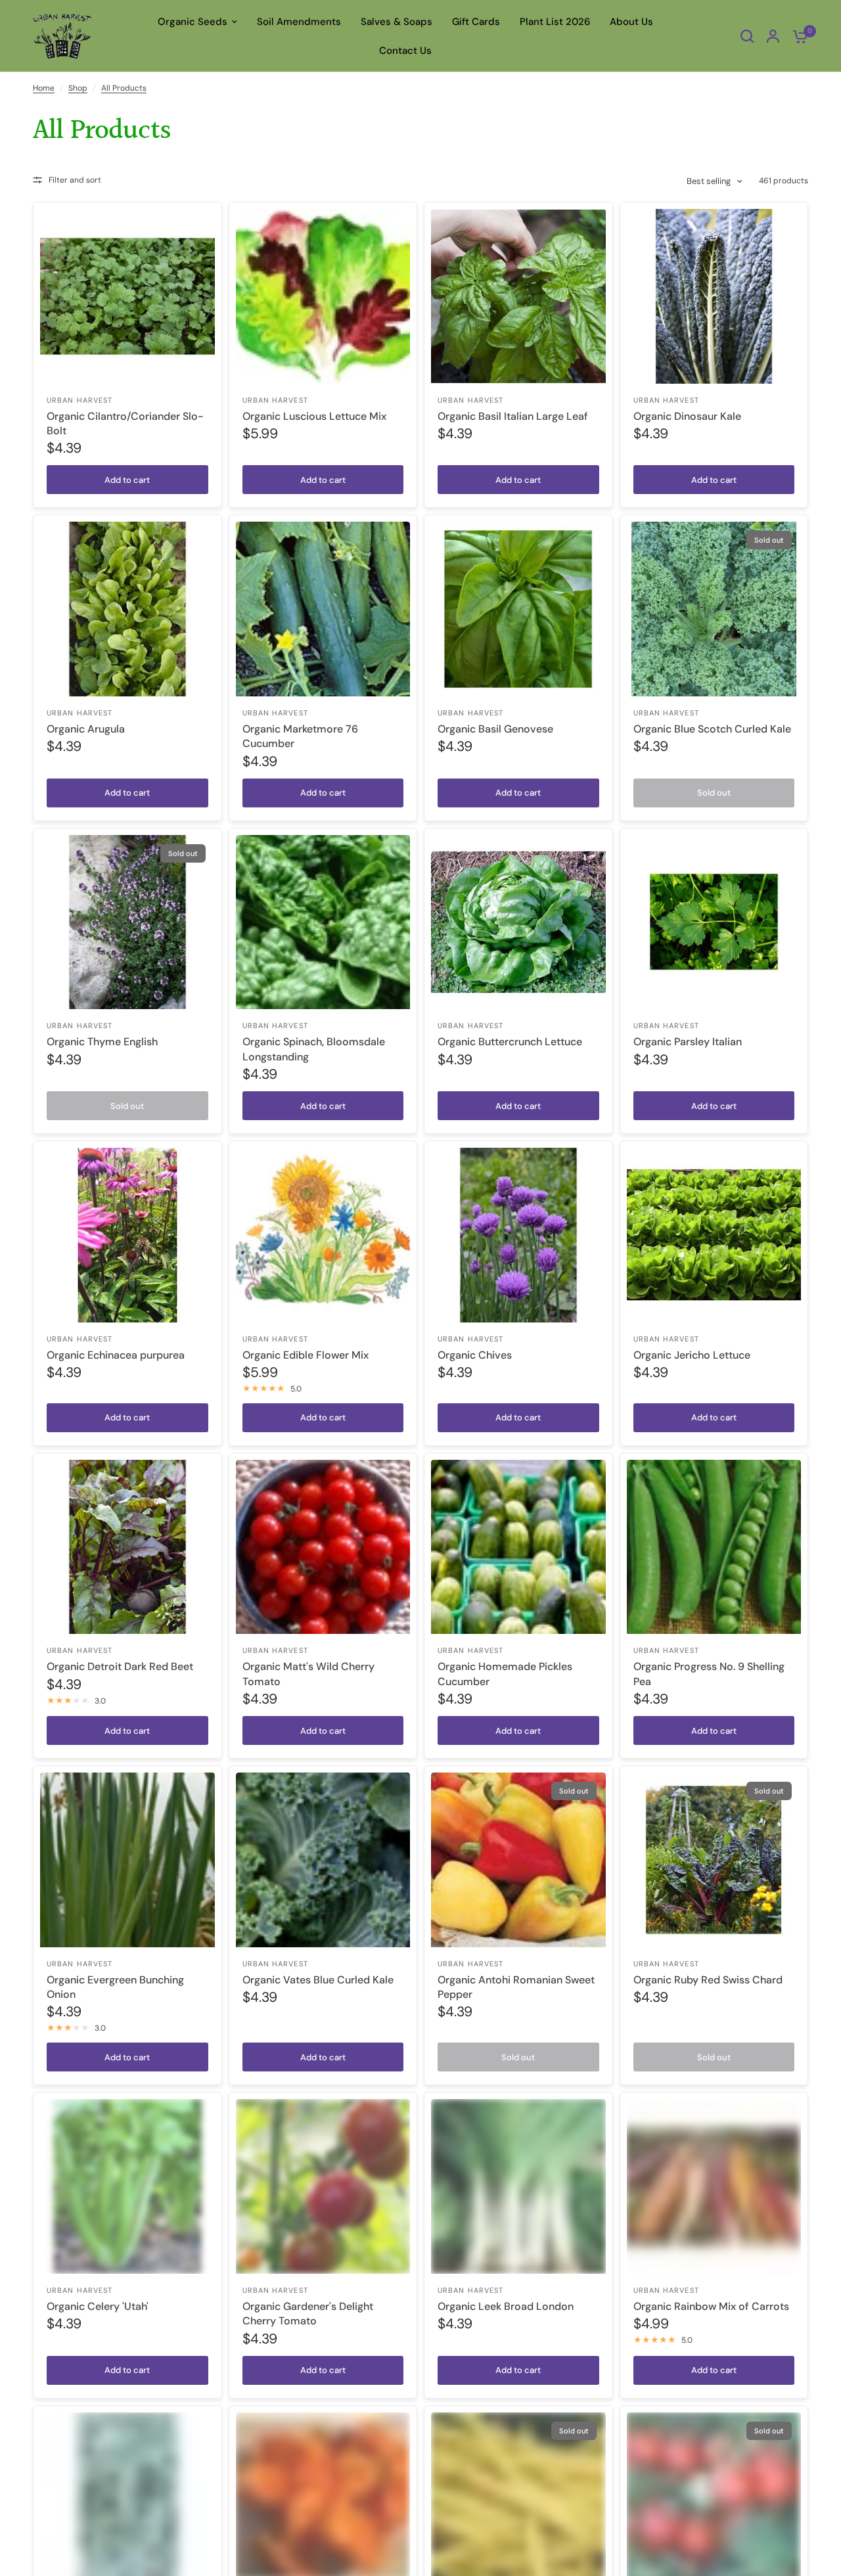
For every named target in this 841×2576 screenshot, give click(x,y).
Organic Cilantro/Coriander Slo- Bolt (125, 423)
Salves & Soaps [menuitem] (397, 22)
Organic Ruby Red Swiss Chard (708, 1980)
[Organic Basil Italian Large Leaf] (518, 296)
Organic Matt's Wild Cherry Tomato (308, 1674)
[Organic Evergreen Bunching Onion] (127, 1860)
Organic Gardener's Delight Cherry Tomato (308, 2314)
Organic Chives (475, 1355)
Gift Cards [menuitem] (476, 22)
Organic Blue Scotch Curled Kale (712, 729)
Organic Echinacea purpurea (116, 1355)
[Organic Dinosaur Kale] (714, 296)
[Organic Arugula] (127, 609)
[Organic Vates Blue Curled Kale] (323, 1860)
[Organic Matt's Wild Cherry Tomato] (323, 1547)
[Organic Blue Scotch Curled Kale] (714, 609)
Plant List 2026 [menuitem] (555, 22)
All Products (124, 88)
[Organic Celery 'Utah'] (127, 2186)
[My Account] (773, 36)
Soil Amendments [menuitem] (299, 22)
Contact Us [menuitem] (405, 51)
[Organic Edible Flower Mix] (323, 1235)
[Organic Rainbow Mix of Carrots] (714, 2186)
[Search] (747, 36)
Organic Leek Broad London (506, 2306)
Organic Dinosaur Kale (687, 416)
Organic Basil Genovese (495, 729)
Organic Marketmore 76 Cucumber (300, 736)
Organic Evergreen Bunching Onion (115, 1987)
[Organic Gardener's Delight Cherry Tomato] (323, 2186)
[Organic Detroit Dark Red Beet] (127, 1547)
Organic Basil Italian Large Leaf (513, 416)
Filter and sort (75, 180)
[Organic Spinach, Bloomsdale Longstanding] (323, 922)
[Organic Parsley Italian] (714, 922)
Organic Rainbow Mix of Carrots (711, 2306)
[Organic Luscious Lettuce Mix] (323, 296)
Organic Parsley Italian (688, 1042)
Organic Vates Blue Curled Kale (318, 1980)
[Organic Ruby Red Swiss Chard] (714, 1860)
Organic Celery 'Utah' (98, 2306)
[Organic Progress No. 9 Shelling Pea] (714, 1547)
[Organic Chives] (518, 1235)
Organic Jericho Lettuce (692, 1355)
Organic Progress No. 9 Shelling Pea (709, 1674)
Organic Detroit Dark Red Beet (120, 1666)
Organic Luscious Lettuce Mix (314, 416)
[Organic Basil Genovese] (518, 609)
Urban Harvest (80, 400)
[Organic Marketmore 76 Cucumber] (323, 609)
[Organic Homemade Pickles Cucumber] (518, 1547)
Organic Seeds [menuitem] (193, 22)
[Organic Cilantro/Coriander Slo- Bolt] (127, 296)
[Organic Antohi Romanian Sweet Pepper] (518, 1860)
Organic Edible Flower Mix (306, 1355)
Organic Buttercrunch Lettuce (510, 1042)
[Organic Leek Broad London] (518, 2186)
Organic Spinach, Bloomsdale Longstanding (314, 1049)
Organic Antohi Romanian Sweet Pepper (516, 1987)
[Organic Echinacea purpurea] (127, 1235)
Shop (78, 88)
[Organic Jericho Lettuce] (714, 1235)
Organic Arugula (86, 729)
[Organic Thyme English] (127, 922)
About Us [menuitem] (631, 22)
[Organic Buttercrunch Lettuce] (518, 922)
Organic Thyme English (102, 1042)
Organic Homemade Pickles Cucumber (505, 1674)
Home (44, 88)
